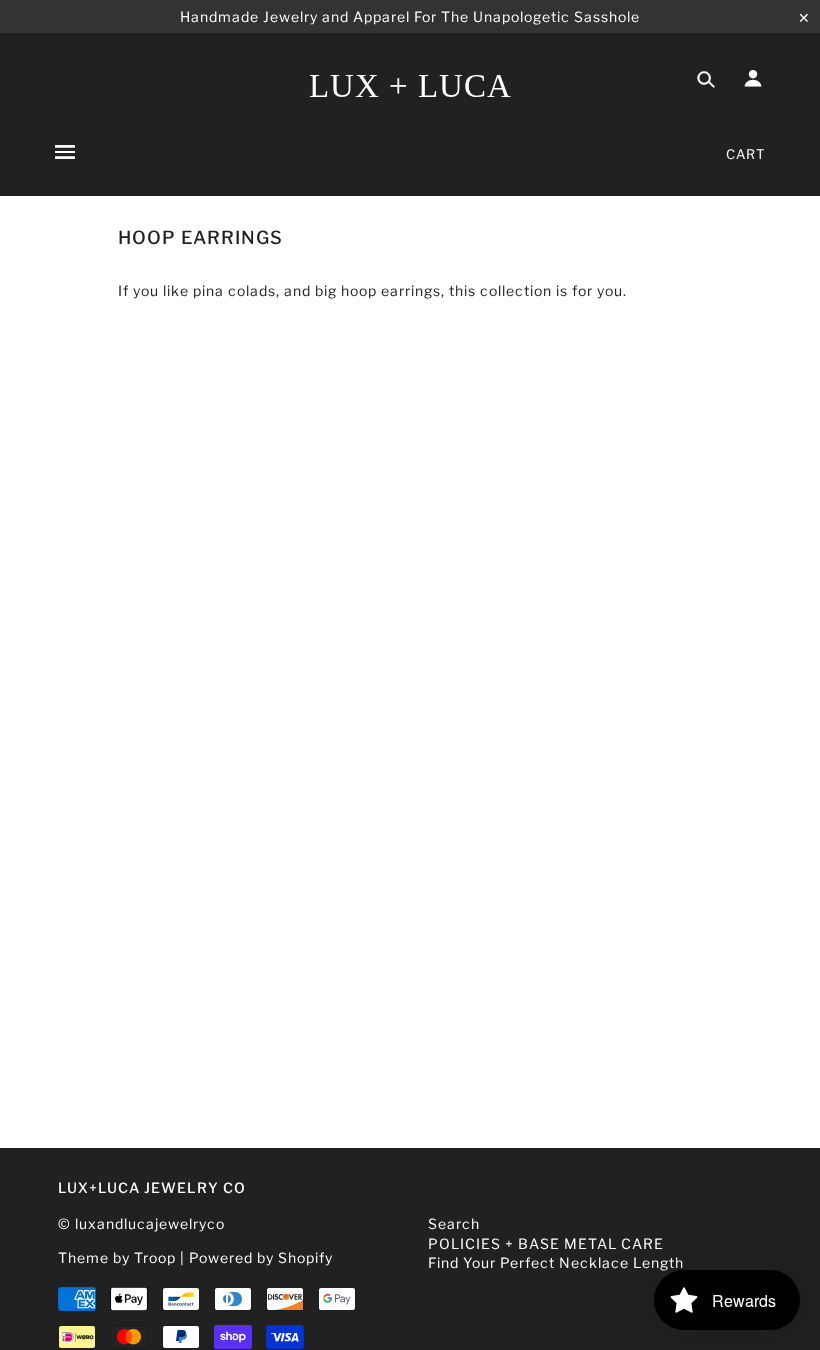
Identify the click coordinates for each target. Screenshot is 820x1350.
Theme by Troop (117, 1257)
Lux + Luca (410, 86)
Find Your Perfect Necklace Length (556, 1262)
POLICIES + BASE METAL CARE (546, 1243)
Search (454, 1223)
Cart (745, 154)
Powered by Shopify (261, 1257)
